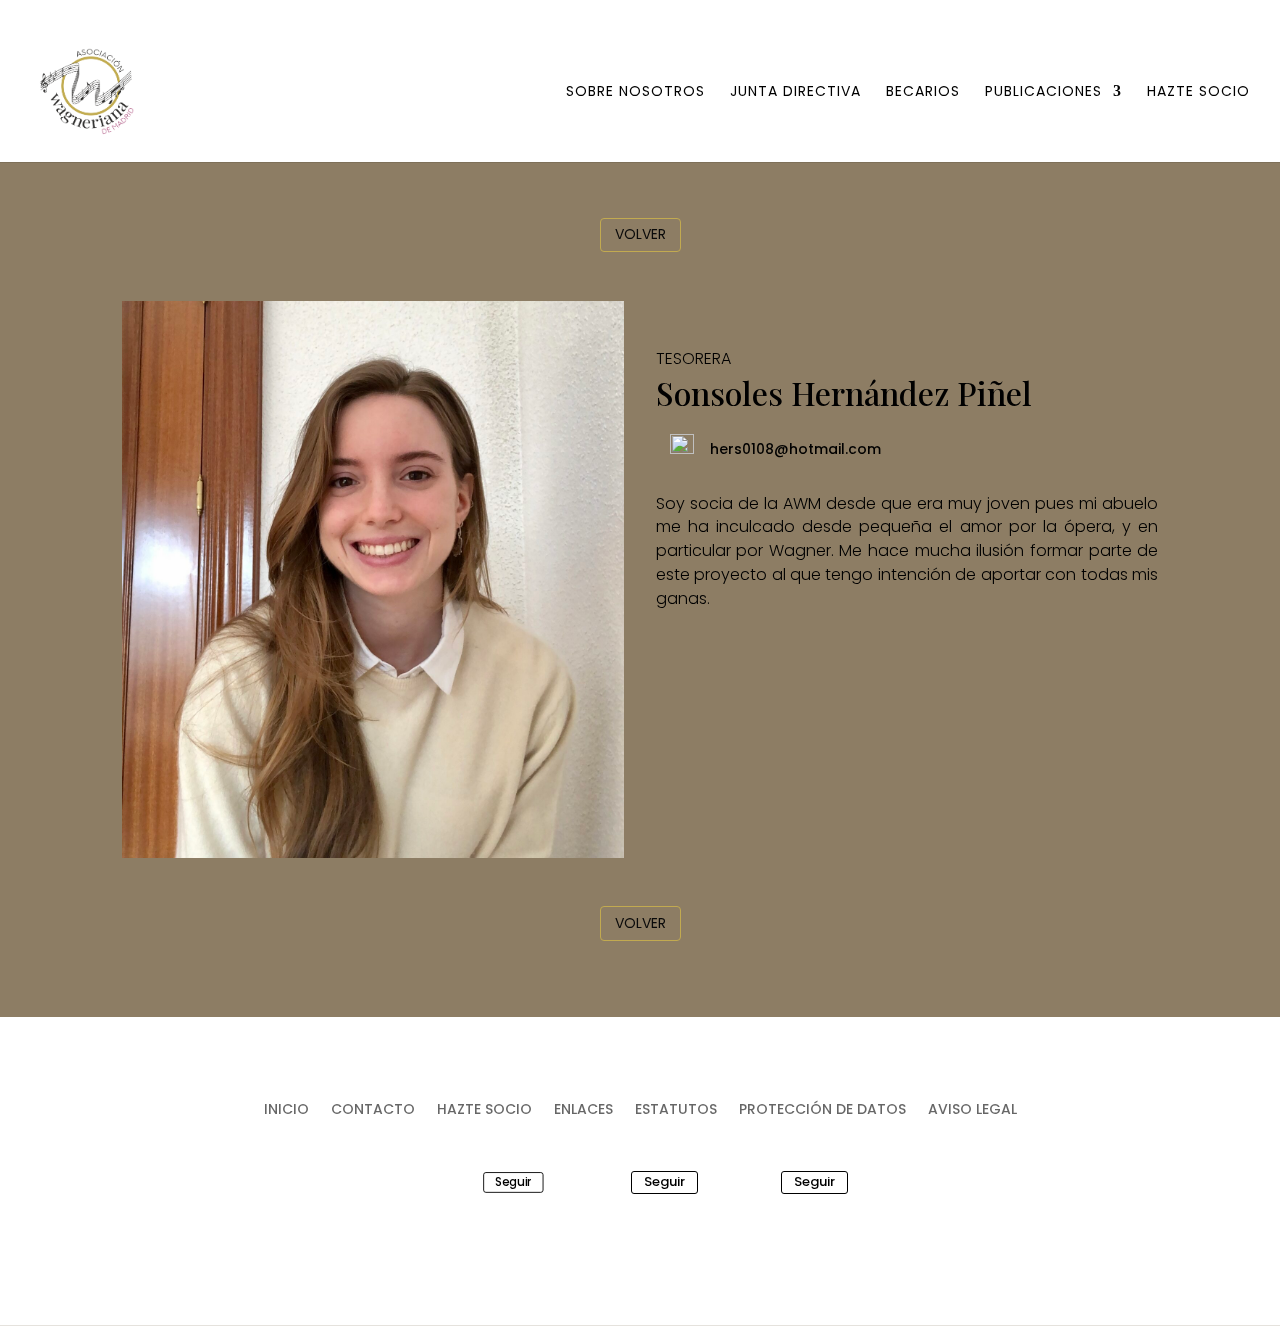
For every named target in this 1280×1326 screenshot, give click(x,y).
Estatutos (676, 1110)
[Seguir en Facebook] (467, 1182)
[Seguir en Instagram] (753, 1182)
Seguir (512, 1181)
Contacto (373, 1110)
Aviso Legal (972, 1110)
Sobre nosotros (635, 92)
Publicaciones (1043, 92)
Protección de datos (822, 1110)
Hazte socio (1198, 92)
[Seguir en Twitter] (603, 1182)
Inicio (286, 1110)
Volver (640, 234)
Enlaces (583, 1110)
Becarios (923, 92)
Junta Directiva (795, 92)
